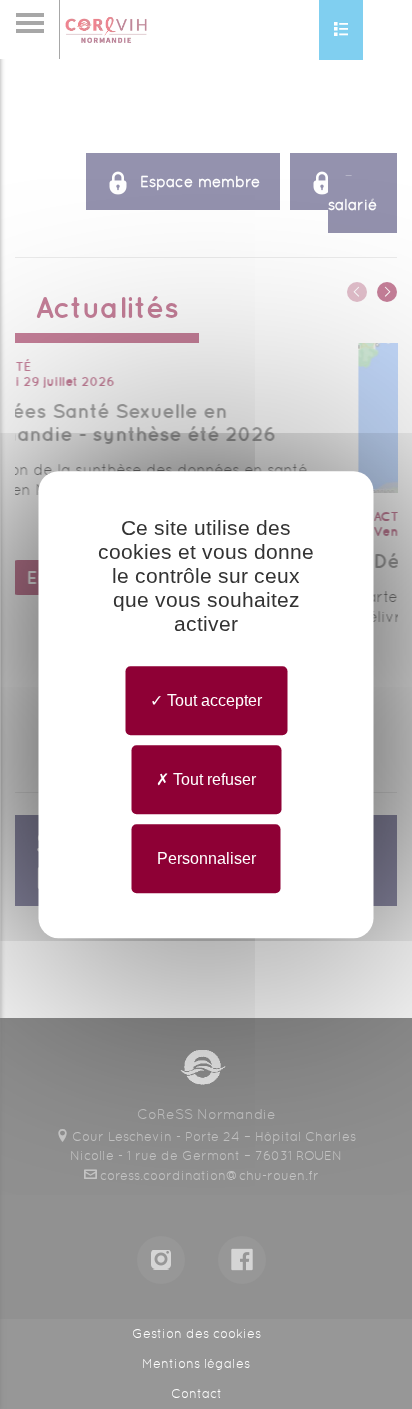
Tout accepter (212, 700)
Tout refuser (212, 779)
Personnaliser (206, 858)
